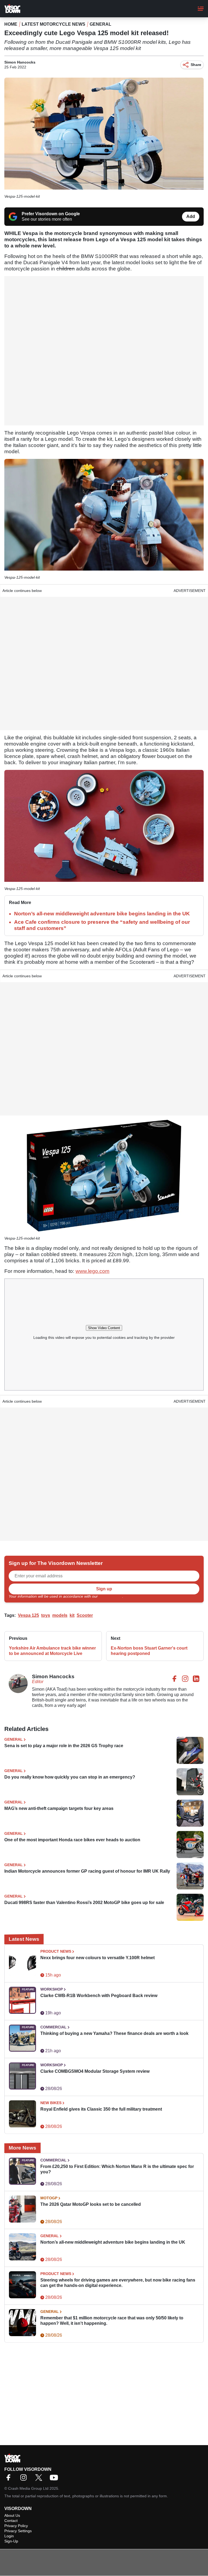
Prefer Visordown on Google (51, 214)
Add (191, 216)
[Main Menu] (201, 9)
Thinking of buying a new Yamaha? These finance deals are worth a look (114, 2033)
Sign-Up (11, 2541)
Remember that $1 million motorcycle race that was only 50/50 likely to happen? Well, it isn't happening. (112, 2321)
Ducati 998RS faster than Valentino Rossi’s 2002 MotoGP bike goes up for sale (84, 1903)
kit (72, 1615)
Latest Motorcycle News (53, 24)
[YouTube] (55, 2479)
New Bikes (51, 2103)
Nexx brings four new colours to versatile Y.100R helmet (97, 1958)
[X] (40, 2479)
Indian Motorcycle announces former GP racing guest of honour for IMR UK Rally (87, 1871)
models (60, 1615)
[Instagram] (25, 2479)
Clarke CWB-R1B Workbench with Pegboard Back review (99, 1996)
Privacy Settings (18, 2531)
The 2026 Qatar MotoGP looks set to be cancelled (91, 2204)
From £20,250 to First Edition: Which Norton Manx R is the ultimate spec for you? (117, 2169)
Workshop (52, 1989)
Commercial (53, 2027)
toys (46, 1615)
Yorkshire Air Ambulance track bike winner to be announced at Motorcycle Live (52, 1651)
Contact (11, 2521)
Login (9, 2536)
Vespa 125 (28, 1615)
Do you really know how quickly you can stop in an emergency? (70, 1777)
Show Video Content (104, 1328)
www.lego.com (92, 1271)
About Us (12, 2515)
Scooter (85, 1615)
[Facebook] (10, 2479)
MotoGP (49, 2198)
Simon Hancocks (20, 62)
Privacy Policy (110, 1596)
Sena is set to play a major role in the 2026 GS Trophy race (64, 1746)
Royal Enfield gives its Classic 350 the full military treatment (101, 2109)
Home (11, 24)
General (100, 24)
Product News (56, 1951)
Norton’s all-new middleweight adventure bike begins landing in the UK (102, 914)
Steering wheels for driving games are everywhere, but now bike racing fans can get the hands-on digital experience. (118, 2283)
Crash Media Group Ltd (28, 2488)
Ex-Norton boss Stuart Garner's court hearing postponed (149, 1651)
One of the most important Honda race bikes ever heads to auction (72, 1840)
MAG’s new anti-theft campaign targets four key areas (59, 1808)
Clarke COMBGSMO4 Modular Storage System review (95, 2071)
